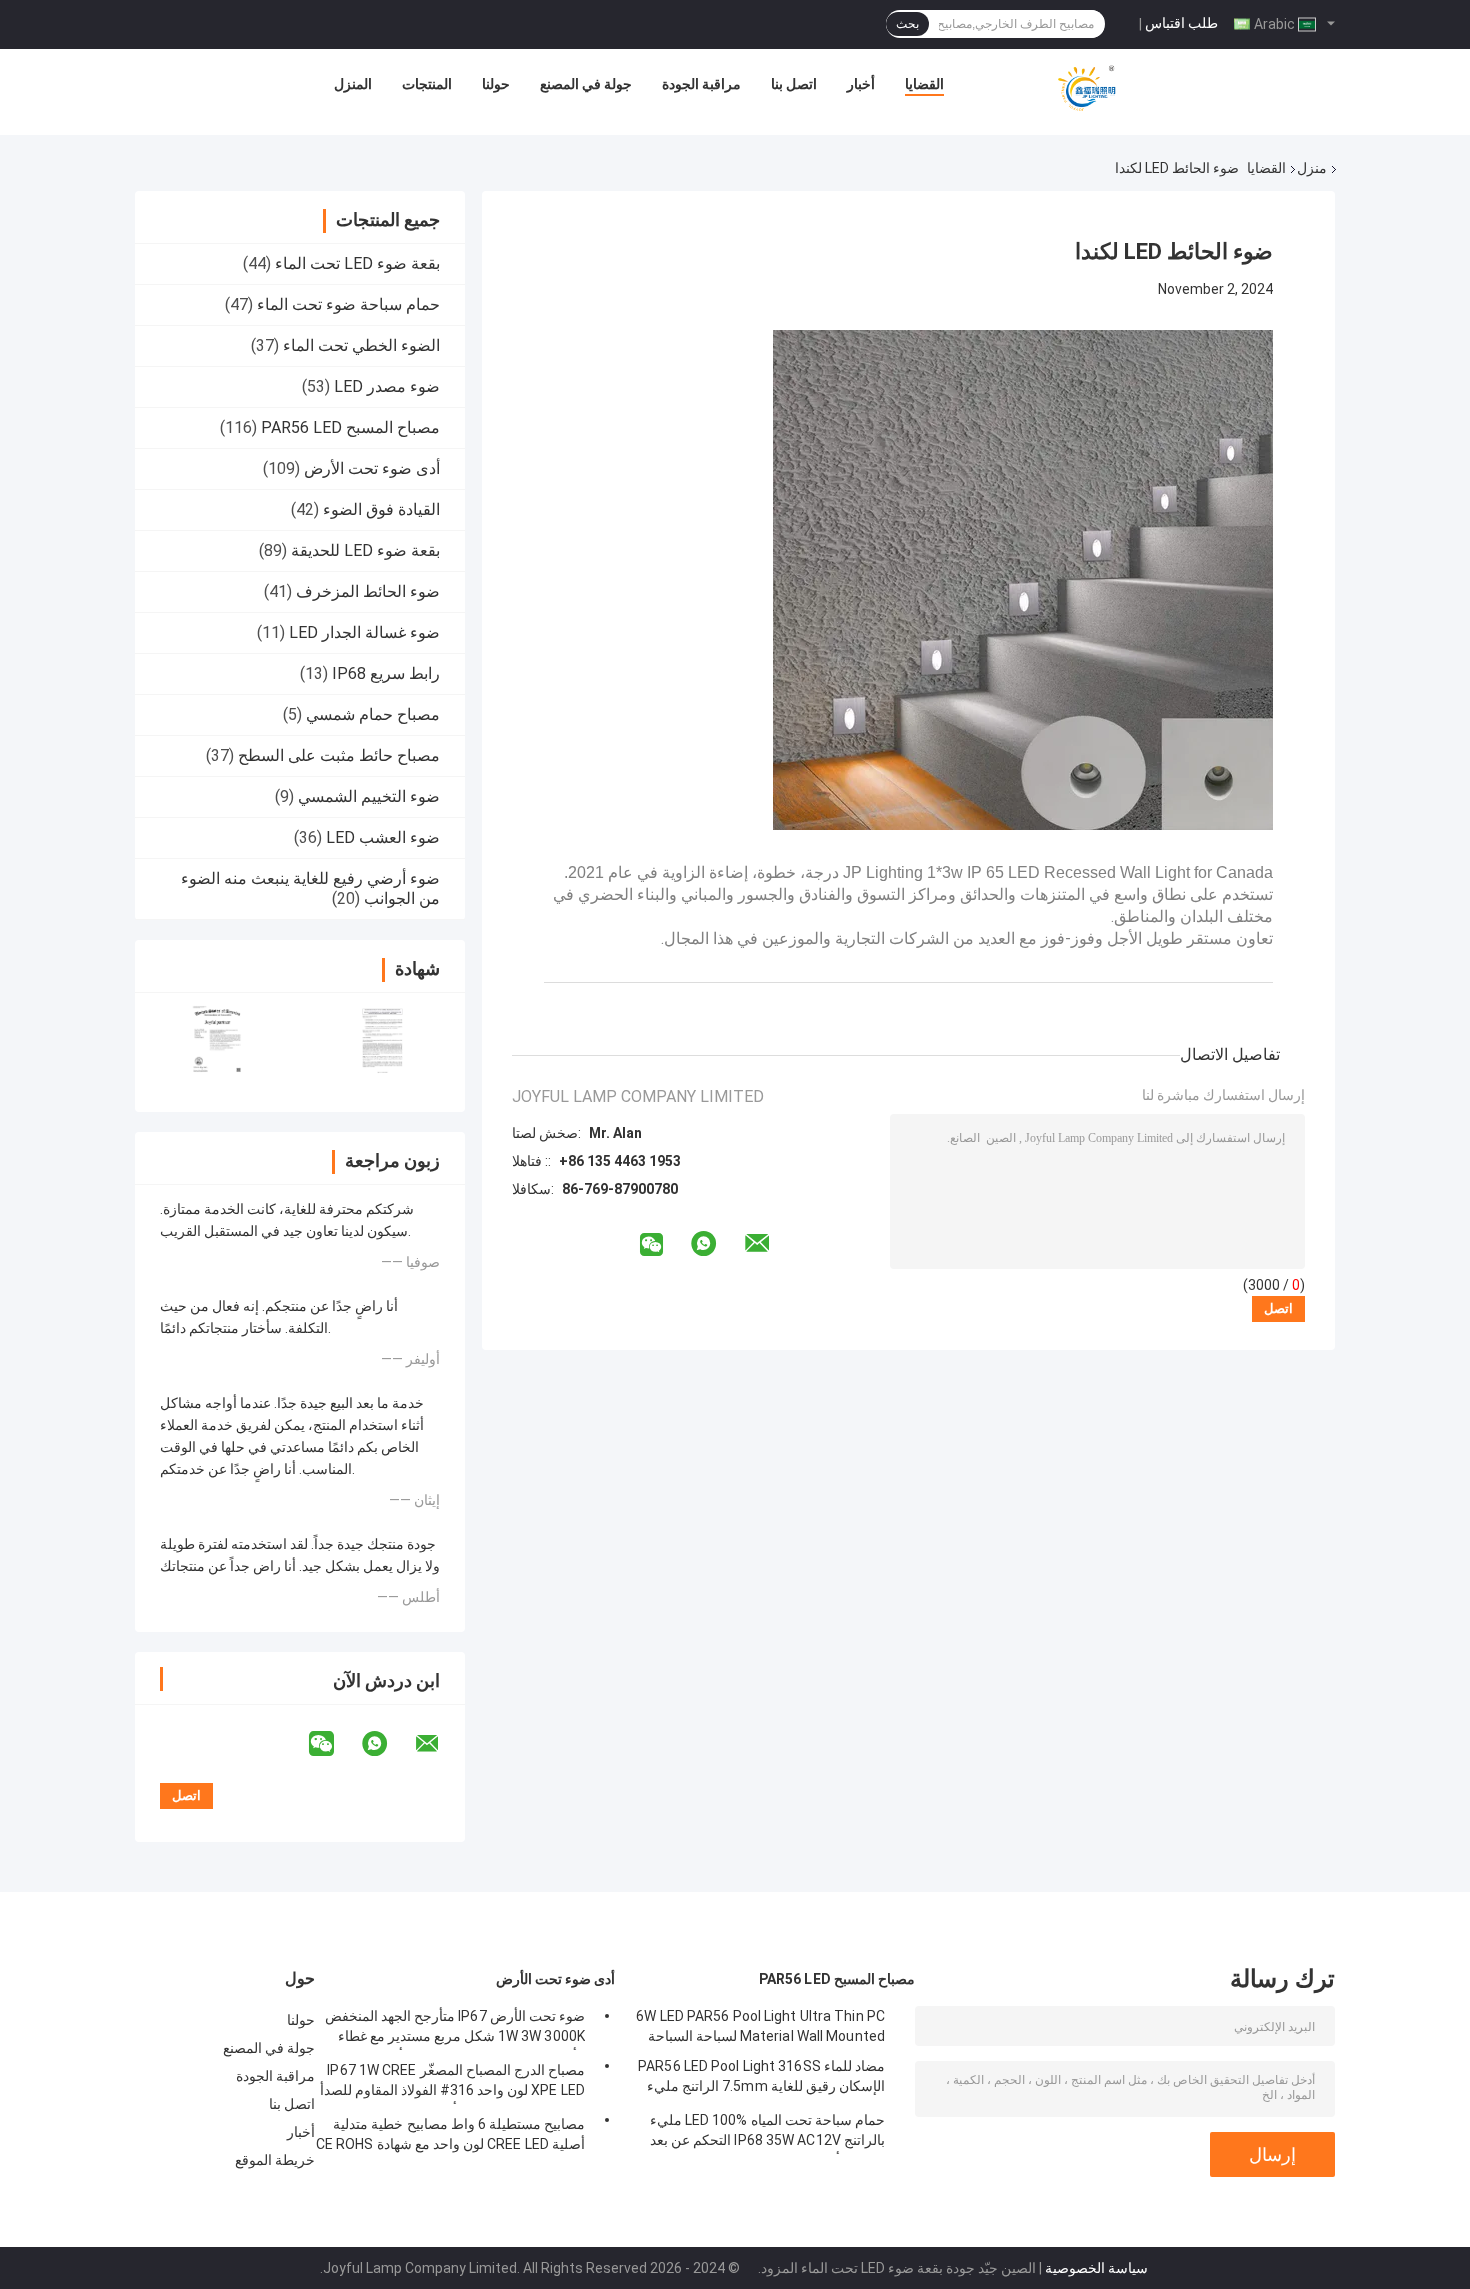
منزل (1312, 168)
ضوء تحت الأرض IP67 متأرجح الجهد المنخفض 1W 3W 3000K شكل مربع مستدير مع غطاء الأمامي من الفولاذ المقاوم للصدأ (455, 2029)
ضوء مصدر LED (387, 386)
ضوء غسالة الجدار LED (364, 632)
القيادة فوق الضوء (381, 509)
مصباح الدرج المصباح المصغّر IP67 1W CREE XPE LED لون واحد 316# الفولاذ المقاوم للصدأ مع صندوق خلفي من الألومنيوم (452, 2083)
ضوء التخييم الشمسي (369, 796)
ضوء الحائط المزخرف (368, 591)
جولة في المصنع (586, 84)
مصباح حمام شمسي (373, 714)
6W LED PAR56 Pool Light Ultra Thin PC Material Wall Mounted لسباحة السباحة (760, 2026)
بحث (907, 24)
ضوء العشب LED (383, 837)
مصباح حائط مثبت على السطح (339, 755)
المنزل (353, 84)
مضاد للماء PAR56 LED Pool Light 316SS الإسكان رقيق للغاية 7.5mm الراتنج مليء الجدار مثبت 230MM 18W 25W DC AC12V (760, 2079)
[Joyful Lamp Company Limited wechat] (334, 1744)
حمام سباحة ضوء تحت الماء (348, 304)
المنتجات (427, 84)
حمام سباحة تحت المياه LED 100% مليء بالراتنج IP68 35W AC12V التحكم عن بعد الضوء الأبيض (767, 2133)
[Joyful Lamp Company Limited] (1087, 89)
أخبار (861, 84)
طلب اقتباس (1181, 23)
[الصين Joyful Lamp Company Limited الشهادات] (217, 1039)
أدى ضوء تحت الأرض (372, 468)
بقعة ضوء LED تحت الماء (357, 263)
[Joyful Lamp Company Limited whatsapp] (387, 1744)
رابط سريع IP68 (386, 673)
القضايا (924, 84)
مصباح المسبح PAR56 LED (350, 427)
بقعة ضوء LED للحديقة (365, 550)
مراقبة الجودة (701, 84)
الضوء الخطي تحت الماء (361, 345)
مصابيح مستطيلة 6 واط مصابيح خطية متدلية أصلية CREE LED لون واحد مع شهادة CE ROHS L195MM (450, 2137)
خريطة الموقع (275, 2160)
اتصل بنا (794, 84)
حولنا (496, 84)
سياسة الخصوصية (1096, 2268)
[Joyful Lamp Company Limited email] (440, 1744)
